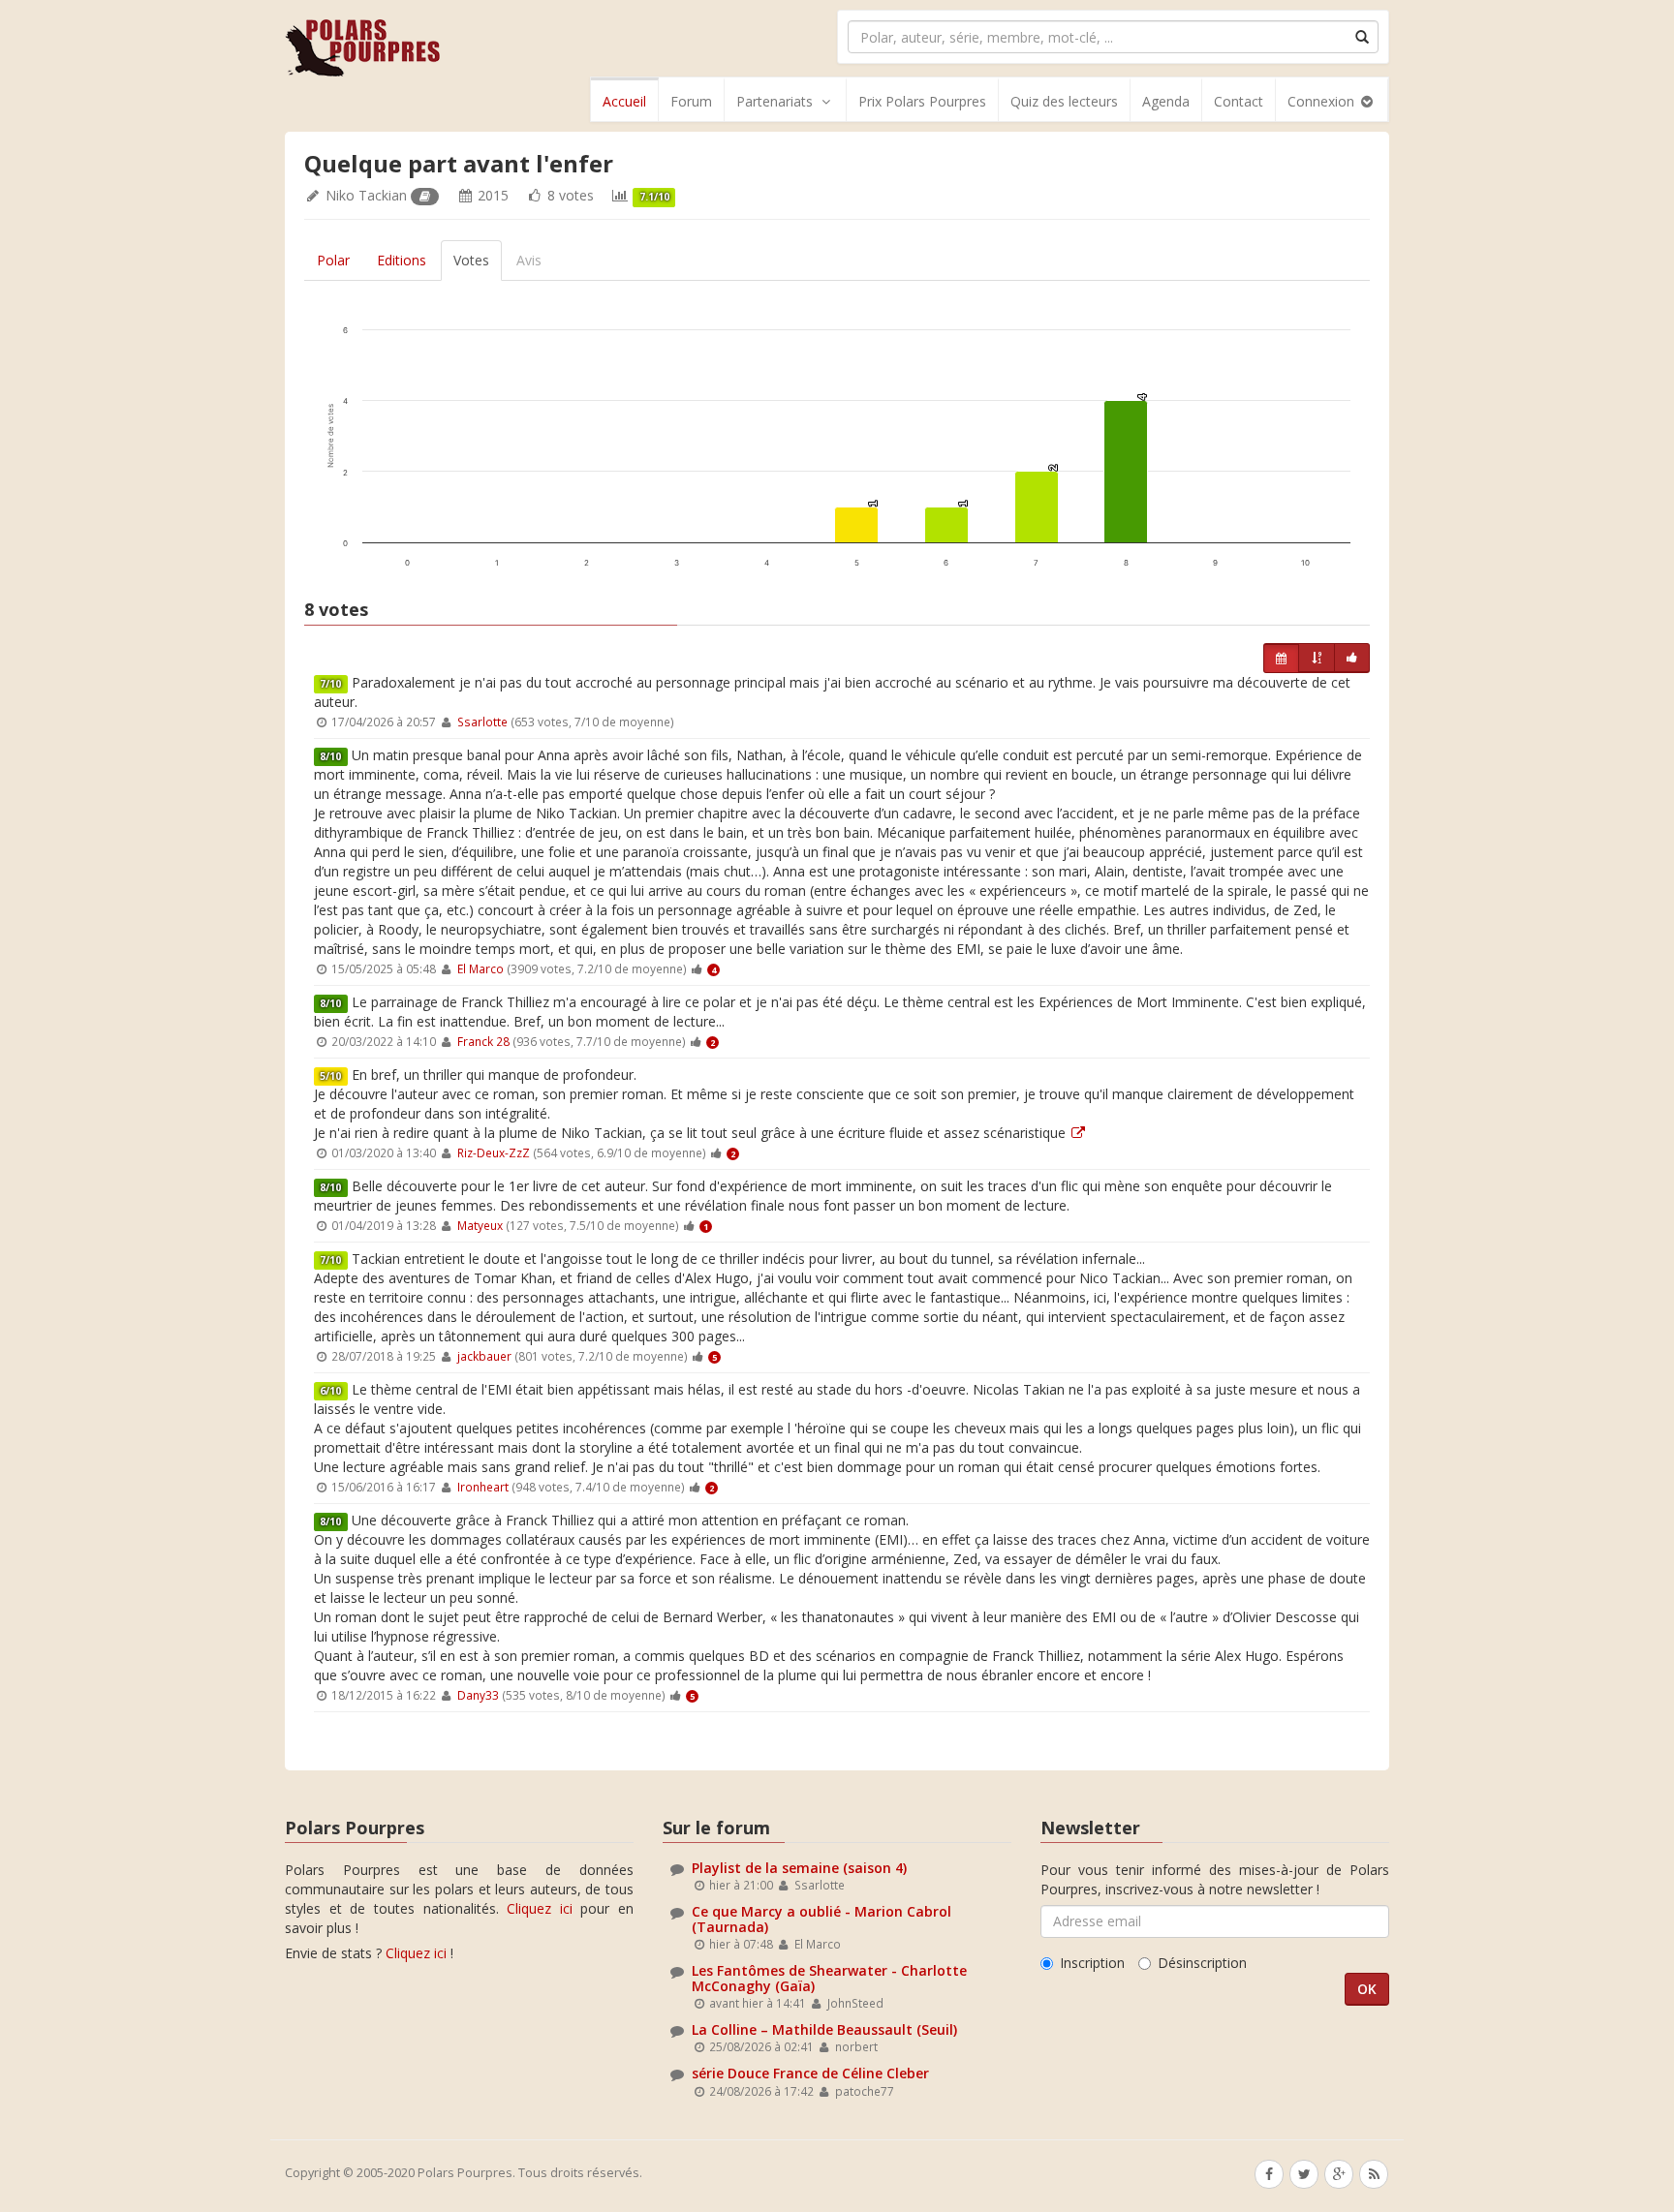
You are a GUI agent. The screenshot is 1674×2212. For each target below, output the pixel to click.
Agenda (1166, 101)
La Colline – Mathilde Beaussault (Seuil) (824, 2029)
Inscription (1092, 1963)
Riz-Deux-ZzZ (494, 1152)
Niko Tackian (366, 195)
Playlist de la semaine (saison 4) (799, 1868)
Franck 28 (483, 1041)
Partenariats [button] (775, 101)
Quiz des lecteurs (1064, 101)
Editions (402, 260)
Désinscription (1202, 1963)
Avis (529, 260)
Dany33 (478, 1695)
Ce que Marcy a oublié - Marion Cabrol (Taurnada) (821, 1919)
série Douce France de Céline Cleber (810, 2073)
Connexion (1323, 101)
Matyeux (480, 1225)
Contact (1239, 101)
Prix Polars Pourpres (922, 101)
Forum (691, 101)
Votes (471, 260)
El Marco (480, 968)
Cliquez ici (540, 1908)
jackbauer (484, 1356)
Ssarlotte (482, 722)
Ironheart (483, 1487)
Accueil (624, 101)
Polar (333, 260)
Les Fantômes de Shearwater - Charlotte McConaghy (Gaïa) (829, 1978)
